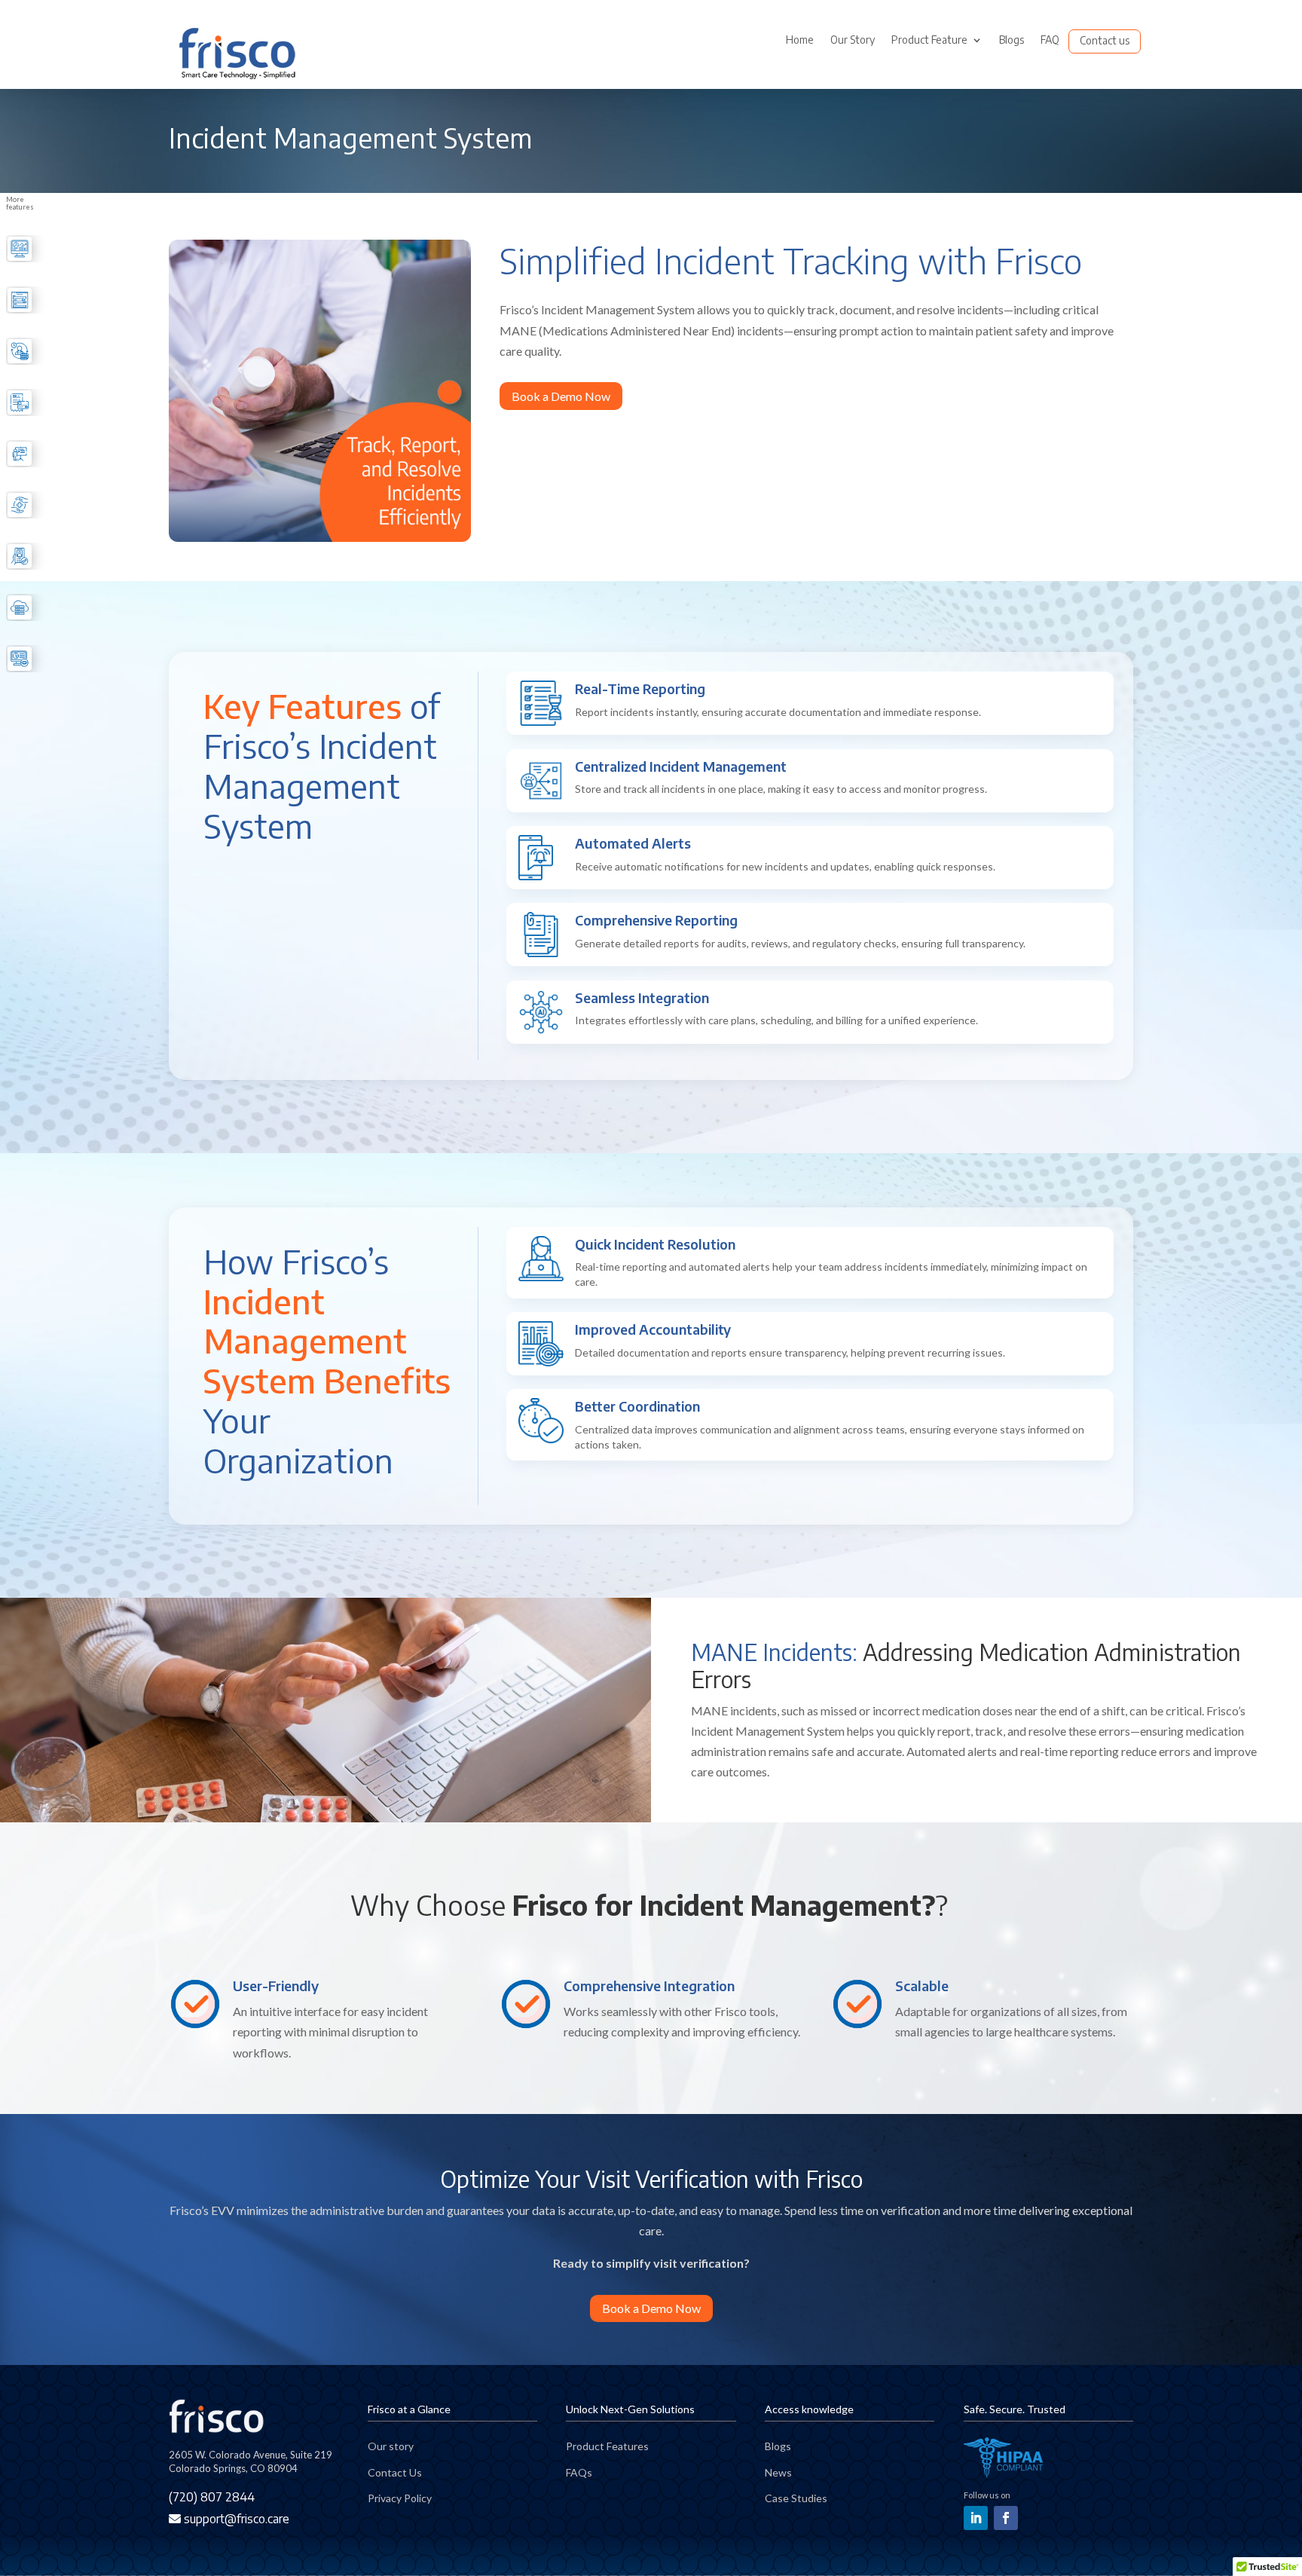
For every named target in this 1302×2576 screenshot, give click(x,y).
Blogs (1012, 40)
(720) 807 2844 (212, 2497)
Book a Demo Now (561, 396)
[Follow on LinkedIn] (976, 2518)
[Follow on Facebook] (1006, 2518)
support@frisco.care (235, 2519)
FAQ (1050, 40)
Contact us (1105, 41)
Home (800, 40)
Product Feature (929, 40)
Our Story (853, 40)
